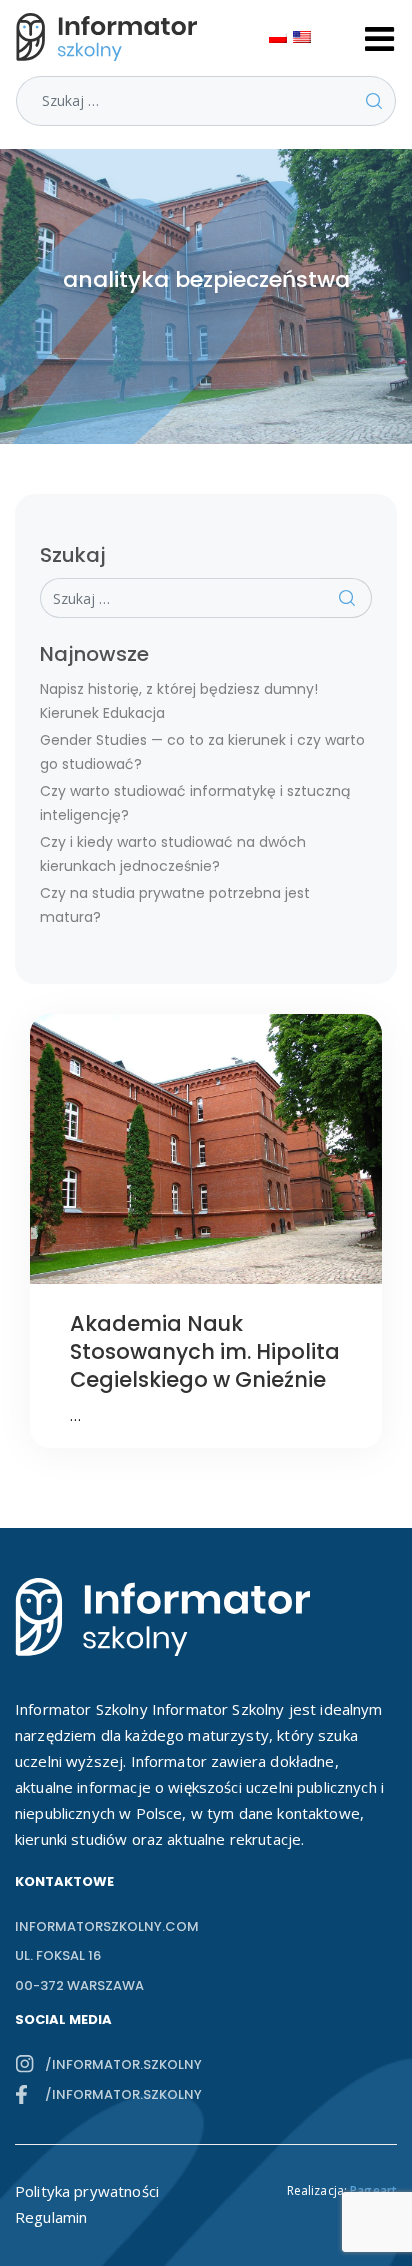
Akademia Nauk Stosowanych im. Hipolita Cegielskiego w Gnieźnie (205, 1351)
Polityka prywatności (87, 2191)
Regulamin (51, 2217)
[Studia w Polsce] (111, 37)
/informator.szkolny (123, 2064)
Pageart (373, 2190)
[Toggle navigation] (380, 37)
